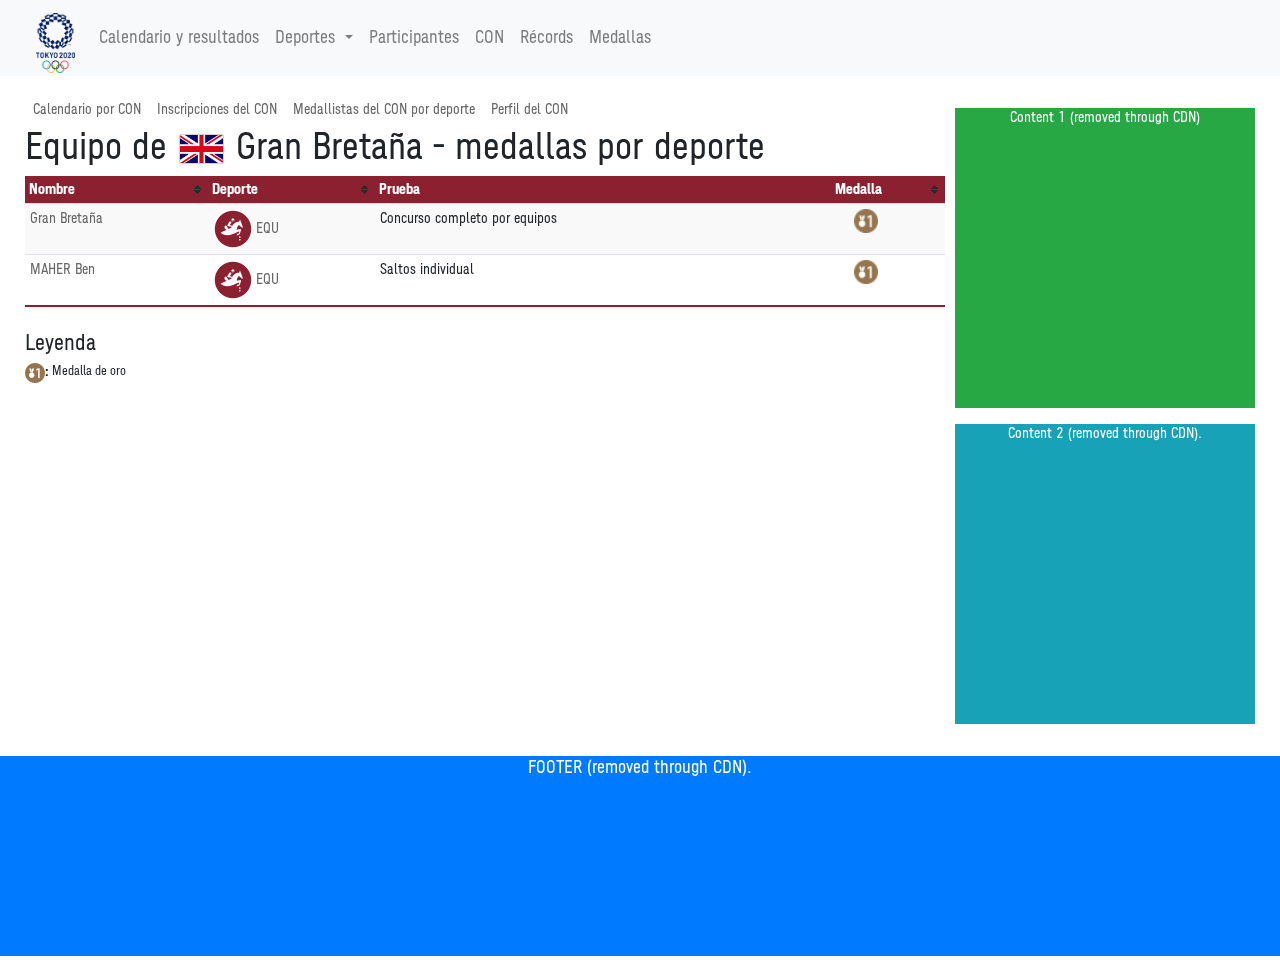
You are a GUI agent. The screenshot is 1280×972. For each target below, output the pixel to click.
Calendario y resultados (179, 38)
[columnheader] (116, 190)
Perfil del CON (529, 109)
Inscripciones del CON (217, 109)
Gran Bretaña (66, 218)
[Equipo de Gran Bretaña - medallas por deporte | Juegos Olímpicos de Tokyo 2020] (55, 38)
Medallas (620, 38)
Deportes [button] (305, 38)
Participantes (414, 38)
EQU (267, 228)
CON (489, 38)
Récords (546, 38)
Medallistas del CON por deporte (384, 109)
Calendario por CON (87, 109)
